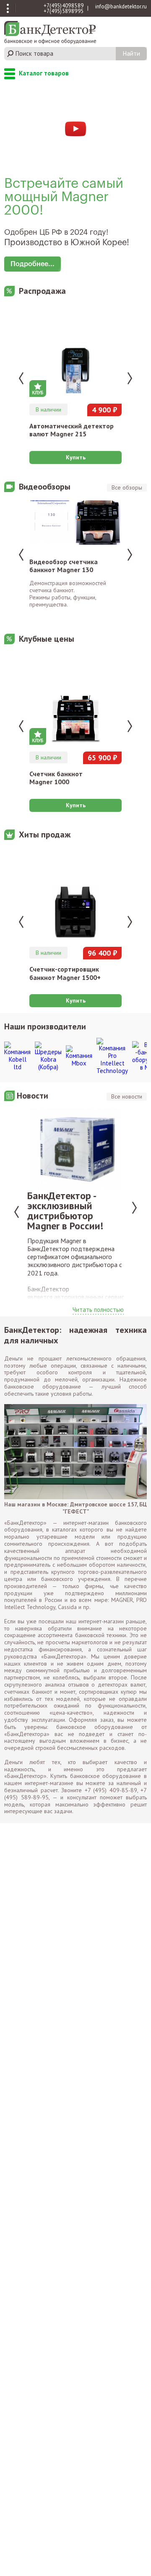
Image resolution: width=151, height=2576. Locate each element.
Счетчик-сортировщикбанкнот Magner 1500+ (65, 973)
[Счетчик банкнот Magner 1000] (75, 701)
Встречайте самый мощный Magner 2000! (64, 197)
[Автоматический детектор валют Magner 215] (75, 353)
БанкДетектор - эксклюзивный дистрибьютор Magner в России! (65, 1211)
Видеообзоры (45, 487)
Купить (76, 457)
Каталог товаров (10, 74)
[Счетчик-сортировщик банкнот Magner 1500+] (75, 896)
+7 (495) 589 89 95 (64, 11)
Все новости (127, 1096)
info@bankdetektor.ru (121, 6)
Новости (33, 1096)
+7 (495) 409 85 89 (64, 6)
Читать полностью (98, 1310)
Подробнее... (33, 264)
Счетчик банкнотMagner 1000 (56, 778)
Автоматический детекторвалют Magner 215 (72, 430)
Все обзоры (127, 487)
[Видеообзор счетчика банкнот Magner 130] (75, 526)
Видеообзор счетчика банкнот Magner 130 (64, 566)
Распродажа (42, 291)
